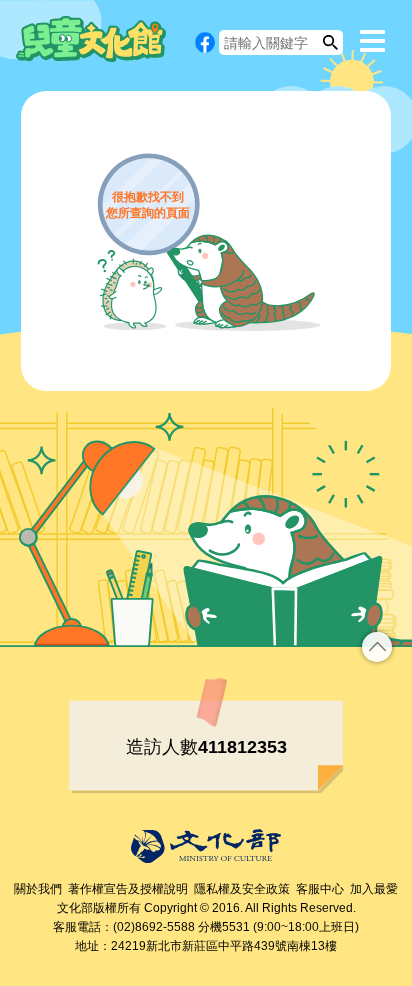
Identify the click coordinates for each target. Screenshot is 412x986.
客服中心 (320, 889)
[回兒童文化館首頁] (91, 39)
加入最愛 (374, 889)
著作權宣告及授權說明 (128, 889)
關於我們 (38, 889)
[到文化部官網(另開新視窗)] (206, 846)
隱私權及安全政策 (242, 889)
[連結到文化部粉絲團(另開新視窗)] (205, 42)
